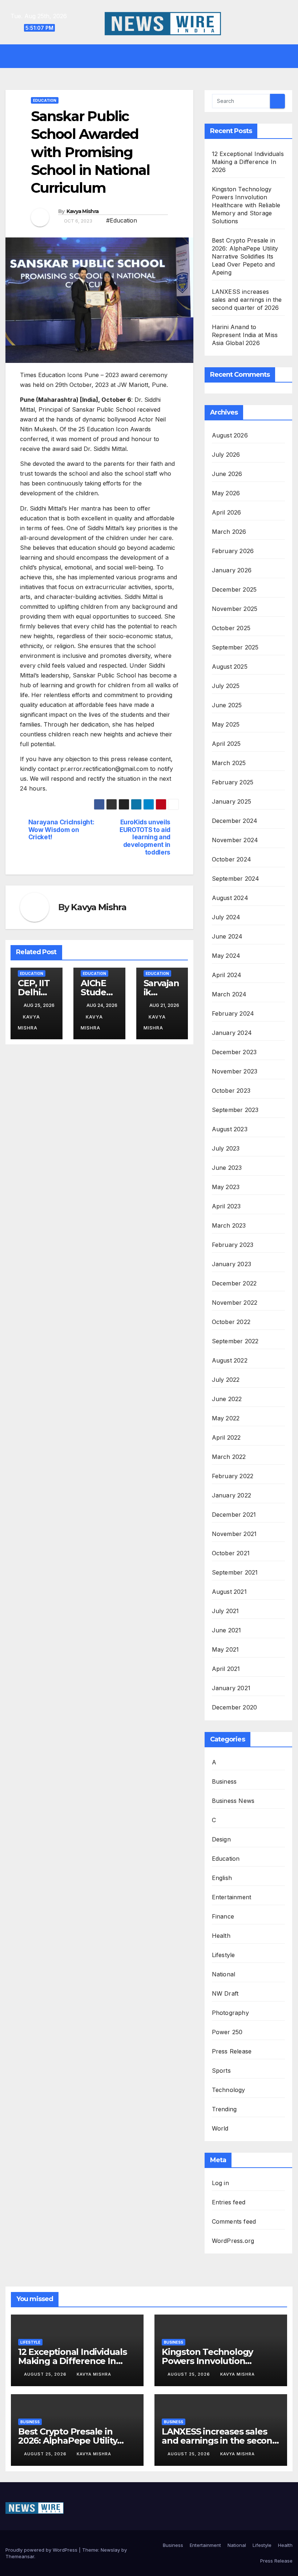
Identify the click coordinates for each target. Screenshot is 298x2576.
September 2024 (236, 879)
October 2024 (231, 859)
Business (224, 1781)
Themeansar (20, 2556)
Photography (230, 2013)
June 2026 (227, 474)
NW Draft (225, 1993)
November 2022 (235, 1303)
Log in (220, 2183)
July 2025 (226, 686)
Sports (221, 2071)
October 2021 (231, 1553)
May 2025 (226, 724)
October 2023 (231, 1091)
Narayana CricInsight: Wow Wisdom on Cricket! (61, 830)
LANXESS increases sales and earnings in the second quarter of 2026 (247, 300)
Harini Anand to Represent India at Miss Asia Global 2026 (245, 335)
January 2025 (231, 801)
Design (221, 1839)
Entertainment (232, 1897)
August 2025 (230, 667)
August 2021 (229, 1592)
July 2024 (226, 917)
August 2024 (230, 898)
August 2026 (230, 435)
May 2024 (226, 956)
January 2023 (231, 1264)
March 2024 (229, 994)
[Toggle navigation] (154, 56)
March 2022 (229, 1457)
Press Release (232, 2051)
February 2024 (233, 1013)
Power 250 (227, 2032)
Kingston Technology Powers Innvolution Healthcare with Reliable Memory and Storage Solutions (246, 205)
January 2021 (231, 1688)
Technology (229, 2090)
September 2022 (235, 1341)
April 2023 (226, 1206)
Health (221, 1936)
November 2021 (234, 1534)
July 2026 (226, 455)
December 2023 (234, 1052)
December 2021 (234, 1515)
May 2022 (226, 1418)
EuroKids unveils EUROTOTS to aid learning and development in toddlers (145, 837)
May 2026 (226, 493)
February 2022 (233, 1476)
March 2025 (229, 763)
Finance (223, 1916)
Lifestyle (223, 1955)
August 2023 (230, 1129)
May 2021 (225, 1649)
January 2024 (232, 1033)
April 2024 (227, 975)
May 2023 (226, 1187)
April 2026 (227, 512)
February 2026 (233, 551)
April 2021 (226, 1669)
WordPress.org (233, 2241)
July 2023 (226, 1148)
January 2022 (231, 1495)
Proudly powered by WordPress (42, 2550)
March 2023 (229, 1225)
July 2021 (225, 1611)
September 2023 (235, 1110)
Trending (224, 2109)
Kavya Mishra (83, 211)
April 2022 (226, 1437)
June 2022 (227, 1399)
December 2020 (235, 1707)
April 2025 (226, 744)
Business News (233, 1801)
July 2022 (226, 1380)
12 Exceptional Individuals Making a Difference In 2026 (248, 162)
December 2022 (234, 1283)
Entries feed (229, 2202)
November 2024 (235, 840)
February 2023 (233, 1245)
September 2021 (235, 1572)
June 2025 (227, 705)
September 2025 (235, 647)
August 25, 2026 (46, 2374)
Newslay (110, 2550)
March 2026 (229, 532)
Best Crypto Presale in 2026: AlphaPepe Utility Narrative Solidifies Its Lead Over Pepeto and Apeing (245, 256)
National (224, 1974)
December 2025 (234, 589)
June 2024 (227, 936)
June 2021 (227, 1630)
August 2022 (230, 1360)
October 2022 (231, 1322)
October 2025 (231, 628)
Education (45, 100)
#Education (122, 220)
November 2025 (235, 609)
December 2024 (235, 821)
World (220, 2128)
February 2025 (233, 782)
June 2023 (227, 1168)
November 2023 (235, 1071)
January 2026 (232, 570)
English (222, 1878)
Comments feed (234, 2221)
